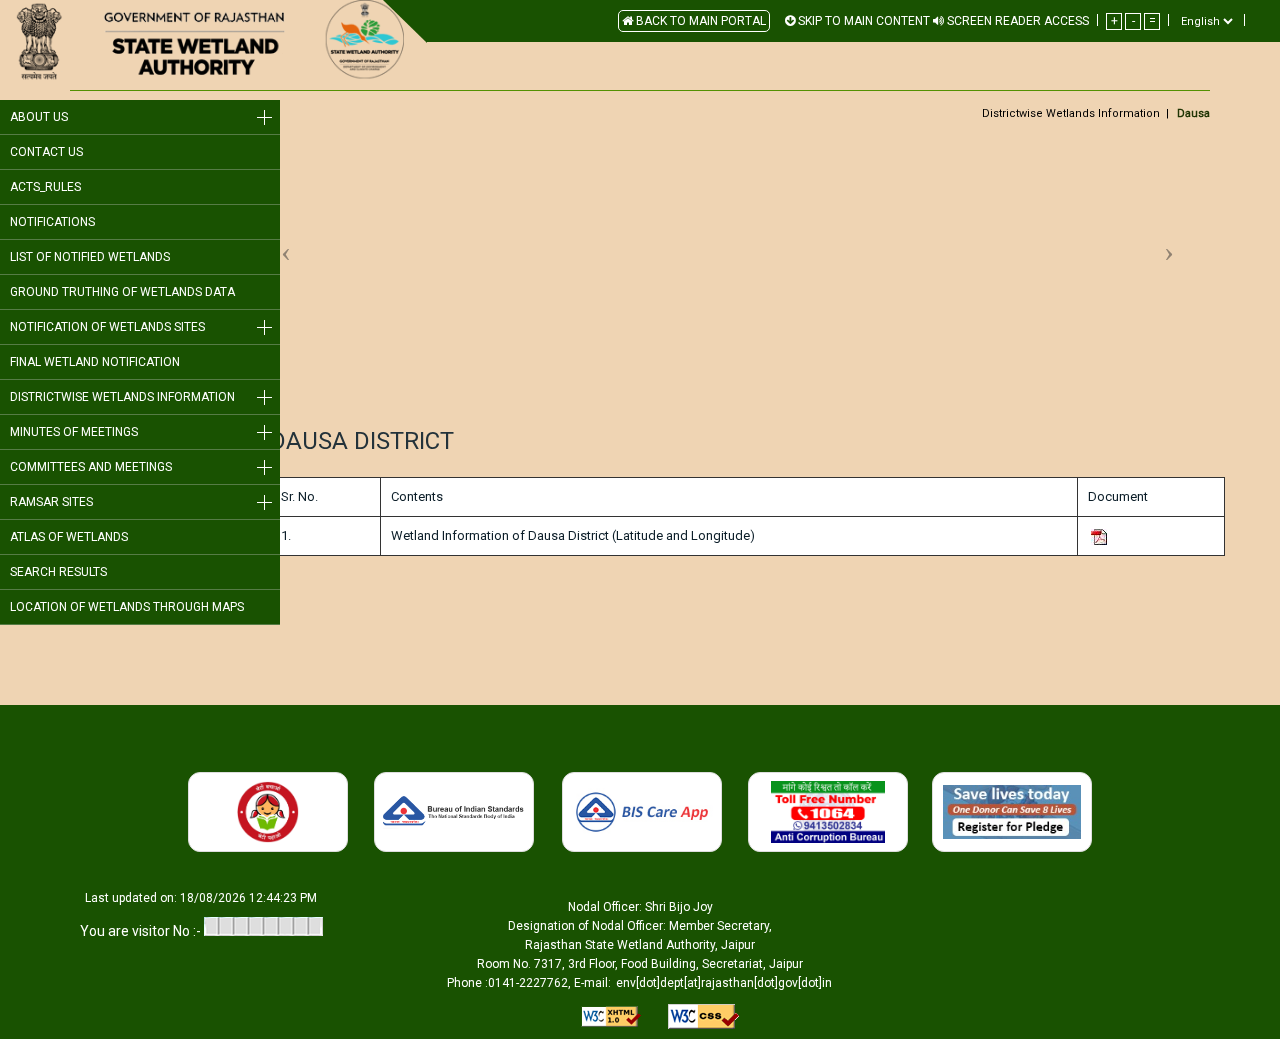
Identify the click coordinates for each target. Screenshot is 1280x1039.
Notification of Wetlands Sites (107, 327)
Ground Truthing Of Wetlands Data (122, 292)
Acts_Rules (45, 187)
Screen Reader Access (1016, 21)
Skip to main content (862, 21)
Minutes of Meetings (74, 432)
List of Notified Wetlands (90, 257)
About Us (39, 117)
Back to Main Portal (699, 21)
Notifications (52, 222)
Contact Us (46, 152)
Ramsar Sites (51, 502)
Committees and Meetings (91, 467)
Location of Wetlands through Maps (127, 607)
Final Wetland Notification (95, 362)
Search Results (58, 572)
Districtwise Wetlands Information (122, 397)
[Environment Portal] (213, 40)
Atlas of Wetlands (69, 537)
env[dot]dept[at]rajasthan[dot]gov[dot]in (724, 983)
